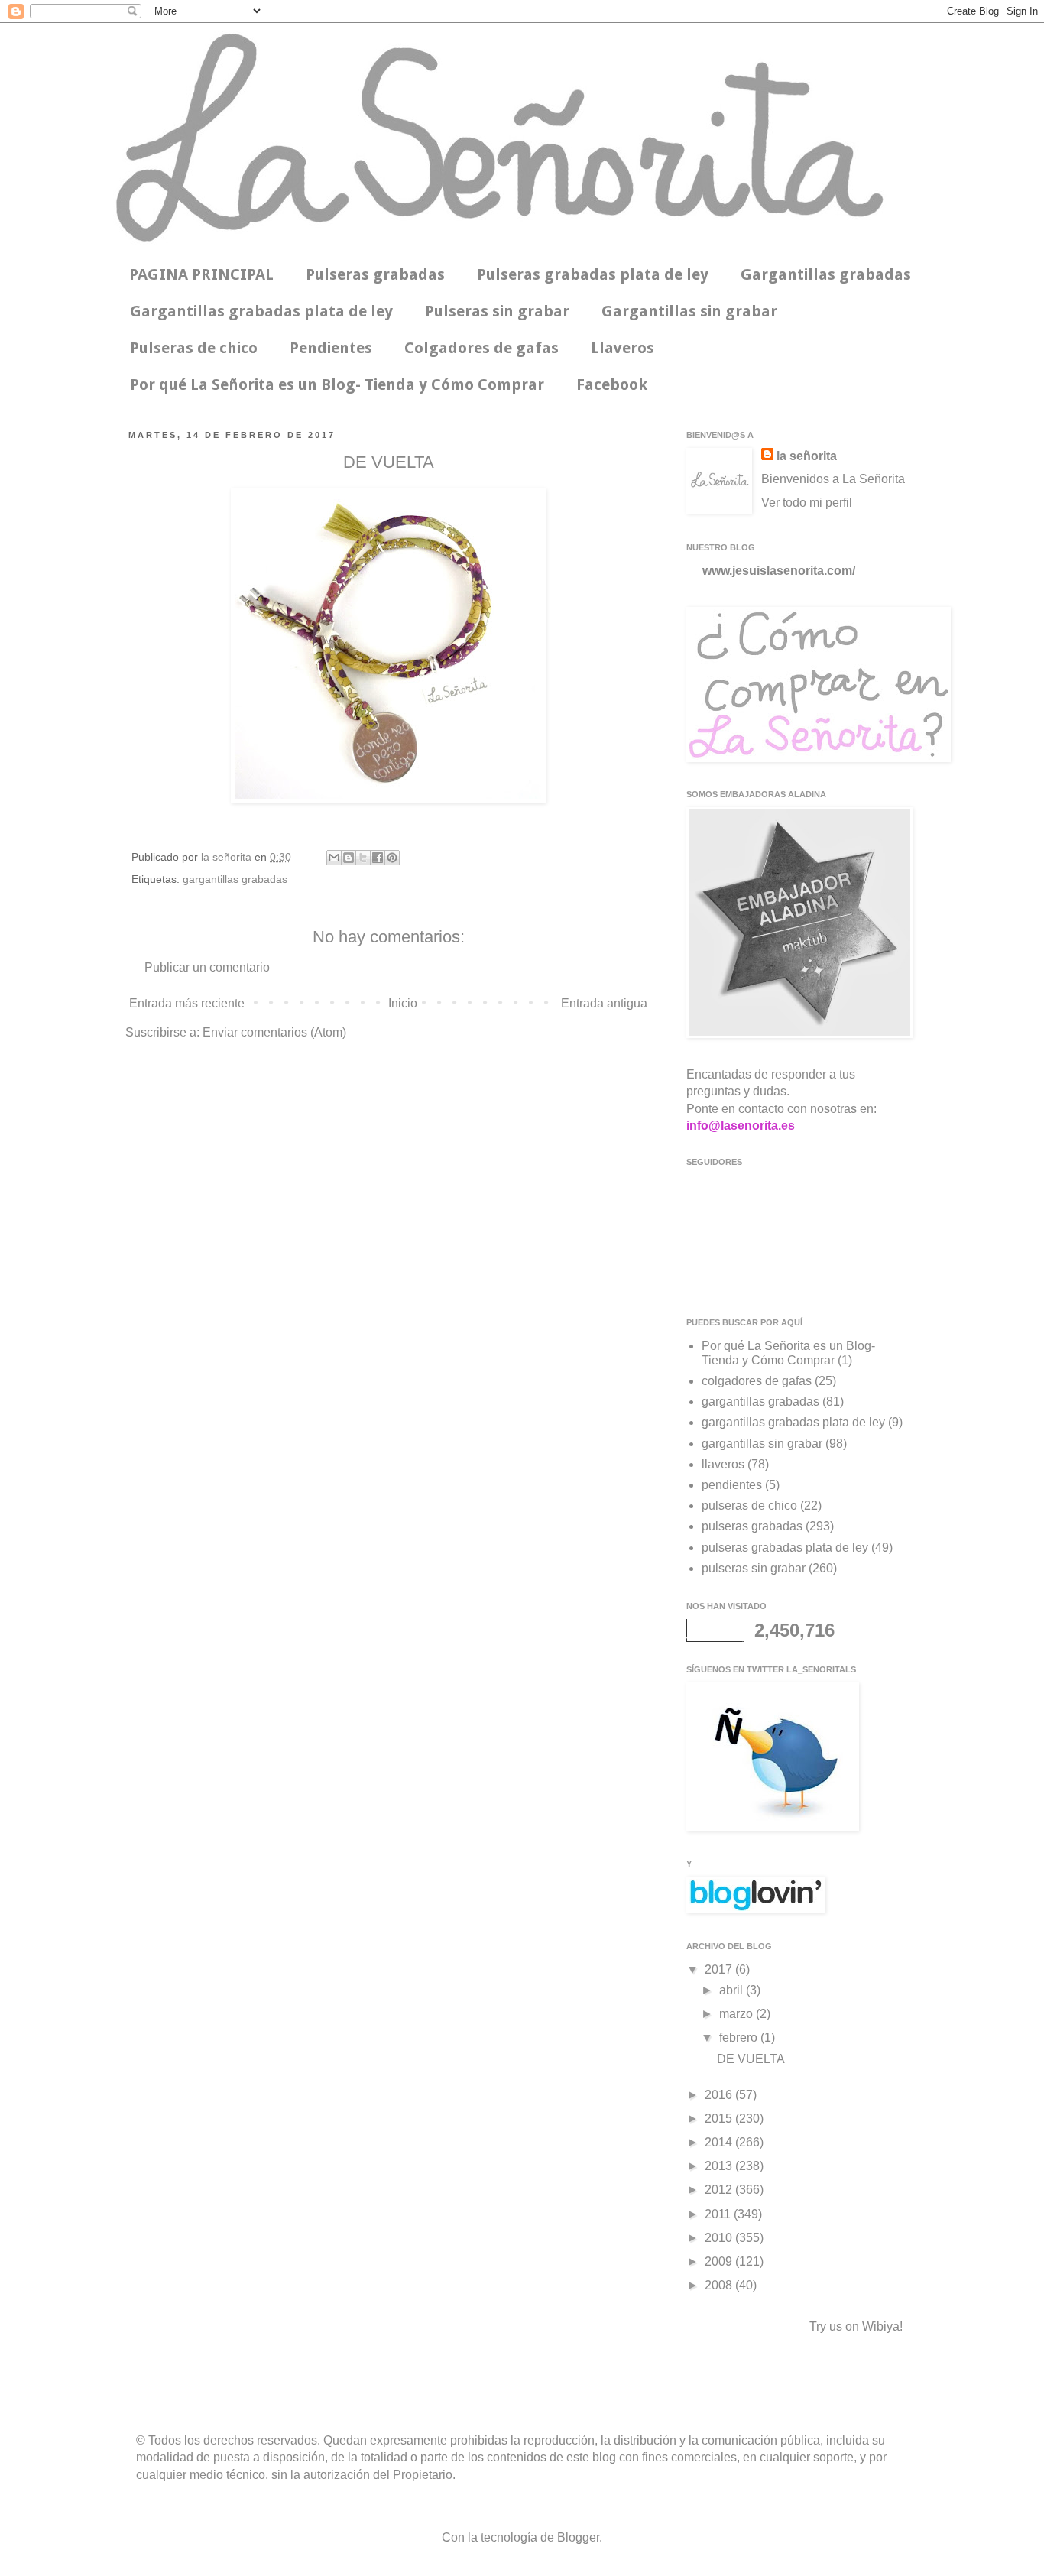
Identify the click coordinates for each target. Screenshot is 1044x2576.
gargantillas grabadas (235, 879)
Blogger (578, 2537)
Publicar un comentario (207, 967)
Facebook (612, 384)
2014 (720, 2142)
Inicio (403, 1003)
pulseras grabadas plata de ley (785, 1548)
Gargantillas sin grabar (689, 311)
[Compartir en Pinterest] (392, 858)
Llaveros (623, 348)
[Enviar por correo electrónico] (334, 858)
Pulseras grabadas (375, 274)
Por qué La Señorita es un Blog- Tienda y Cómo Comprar (337, 384)
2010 (720, 2238)
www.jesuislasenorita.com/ (779, 571)
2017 (720, 1969)
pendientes (732, 1485)
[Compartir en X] (363, 858)
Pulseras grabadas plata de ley (593, 274)
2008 (720, 2285)
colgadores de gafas (757, 1381)
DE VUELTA (751, 2059)
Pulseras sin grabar (497, 311)
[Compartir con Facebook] (378, 858)
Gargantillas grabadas (826, 274)
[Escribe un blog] (349, 858)
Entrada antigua (604, 1003)
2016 (720, 2095)
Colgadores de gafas (481, 348)
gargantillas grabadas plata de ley (793, 1422)
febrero (740, 2037)
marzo (738, 2014)
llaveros (723, 1464)
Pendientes (331, 348)
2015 (720, 2119)
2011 (719, 2214)
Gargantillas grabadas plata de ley (261, 311)
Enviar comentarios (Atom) (274, 1032)
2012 (720, 2190)
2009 (720, 2261)
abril (733, 1990)
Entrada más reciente (187, 1003)
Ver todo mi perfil (807, 503)
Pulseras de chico (194, 348)
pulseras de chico (749, 1505)
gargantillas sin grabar (762, 1444)
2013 (720, 2166)
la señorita (228, 857)
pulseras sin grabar (754, 1568)
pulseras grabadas (752, 1526)
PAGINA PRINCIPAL (201, 274)
